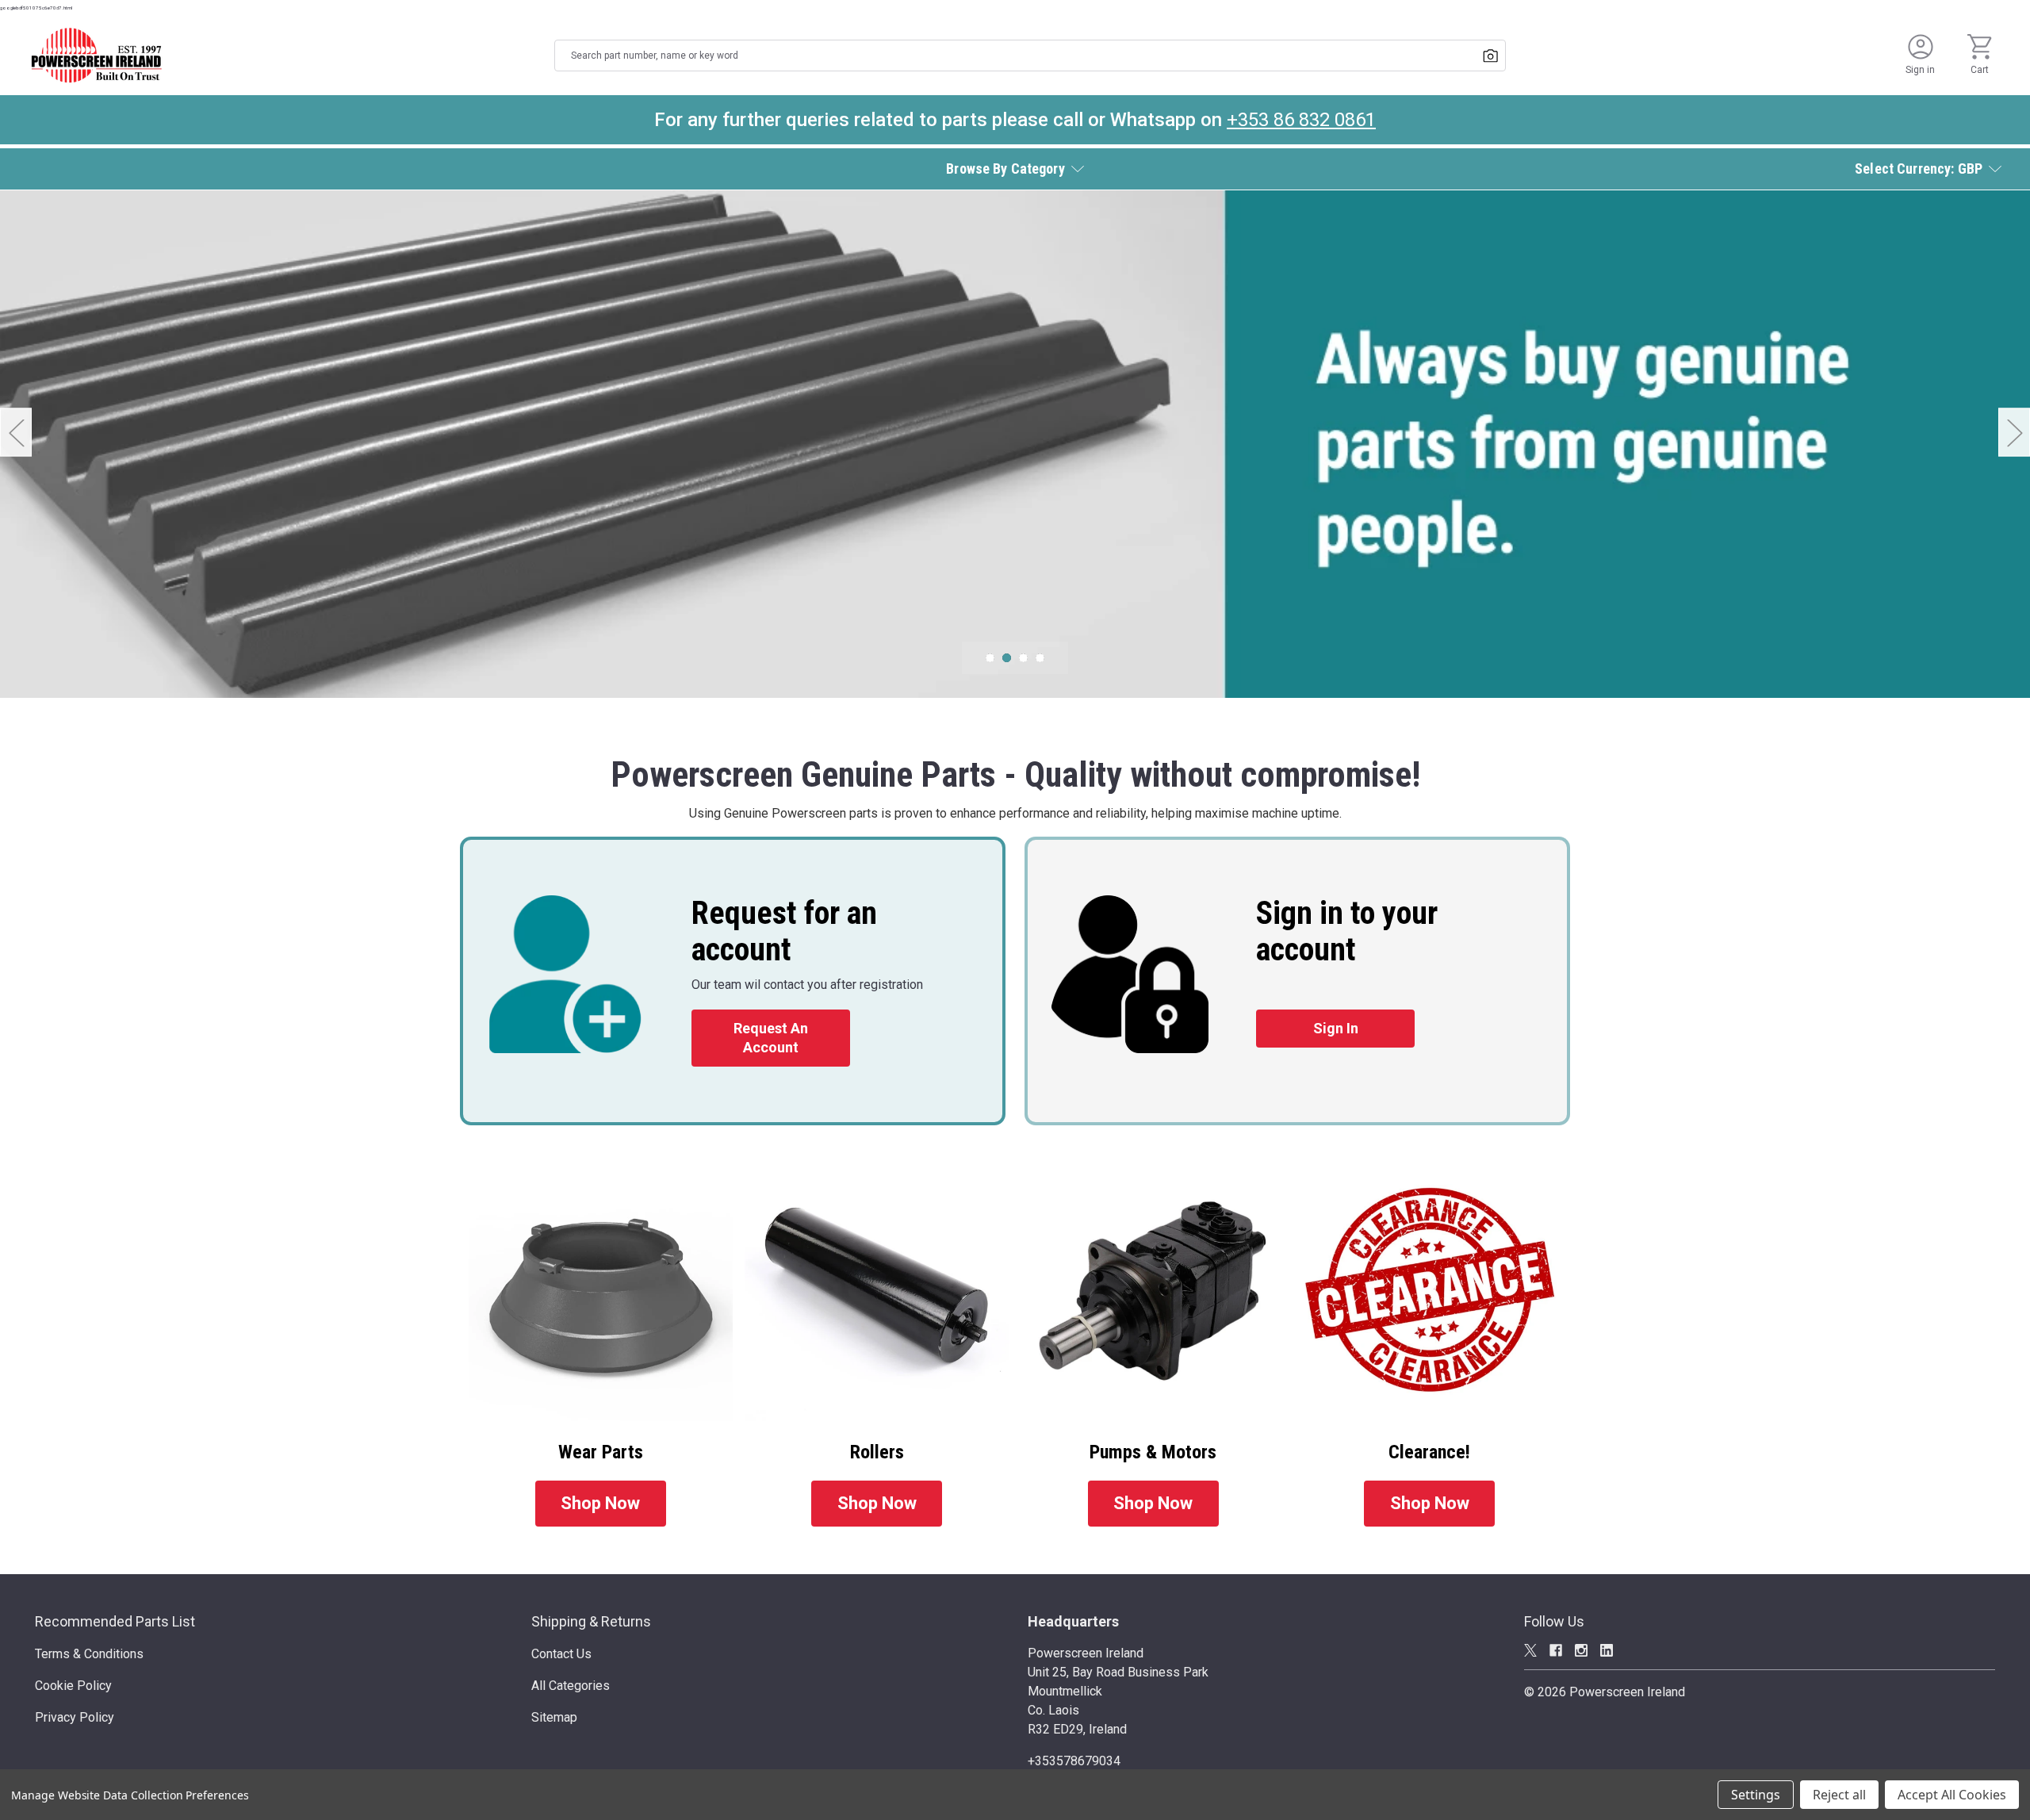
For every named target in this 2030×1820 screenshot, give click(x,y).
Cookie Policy (73, 1686)
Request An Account (771, 1038)
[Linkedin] (1607, 1650)
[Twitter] (1530, 1650)
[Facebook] (1556, 1650)
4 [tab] (1040, 658)
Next (2014, 433)
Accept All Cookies (1952, 1795)
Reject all (1839, 1795)
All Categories (571, 1686)
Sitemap (554, 1717)
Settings (1756, 1795)
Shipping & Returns (591, 1621)
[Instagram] (1581, 1650)
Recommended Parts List (115, 1621)
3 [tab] (1023, 658)
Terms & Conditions (89, 1654)
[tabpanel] (1015, 444)
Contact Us (561, 1654)
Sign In (1336, 1028)
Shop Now (600, 1503)
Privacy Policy (75, 1717)
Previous (16, 433)
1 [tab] (990, 658)
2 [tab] (1007, 658)
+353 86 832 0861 (1301, 120)
